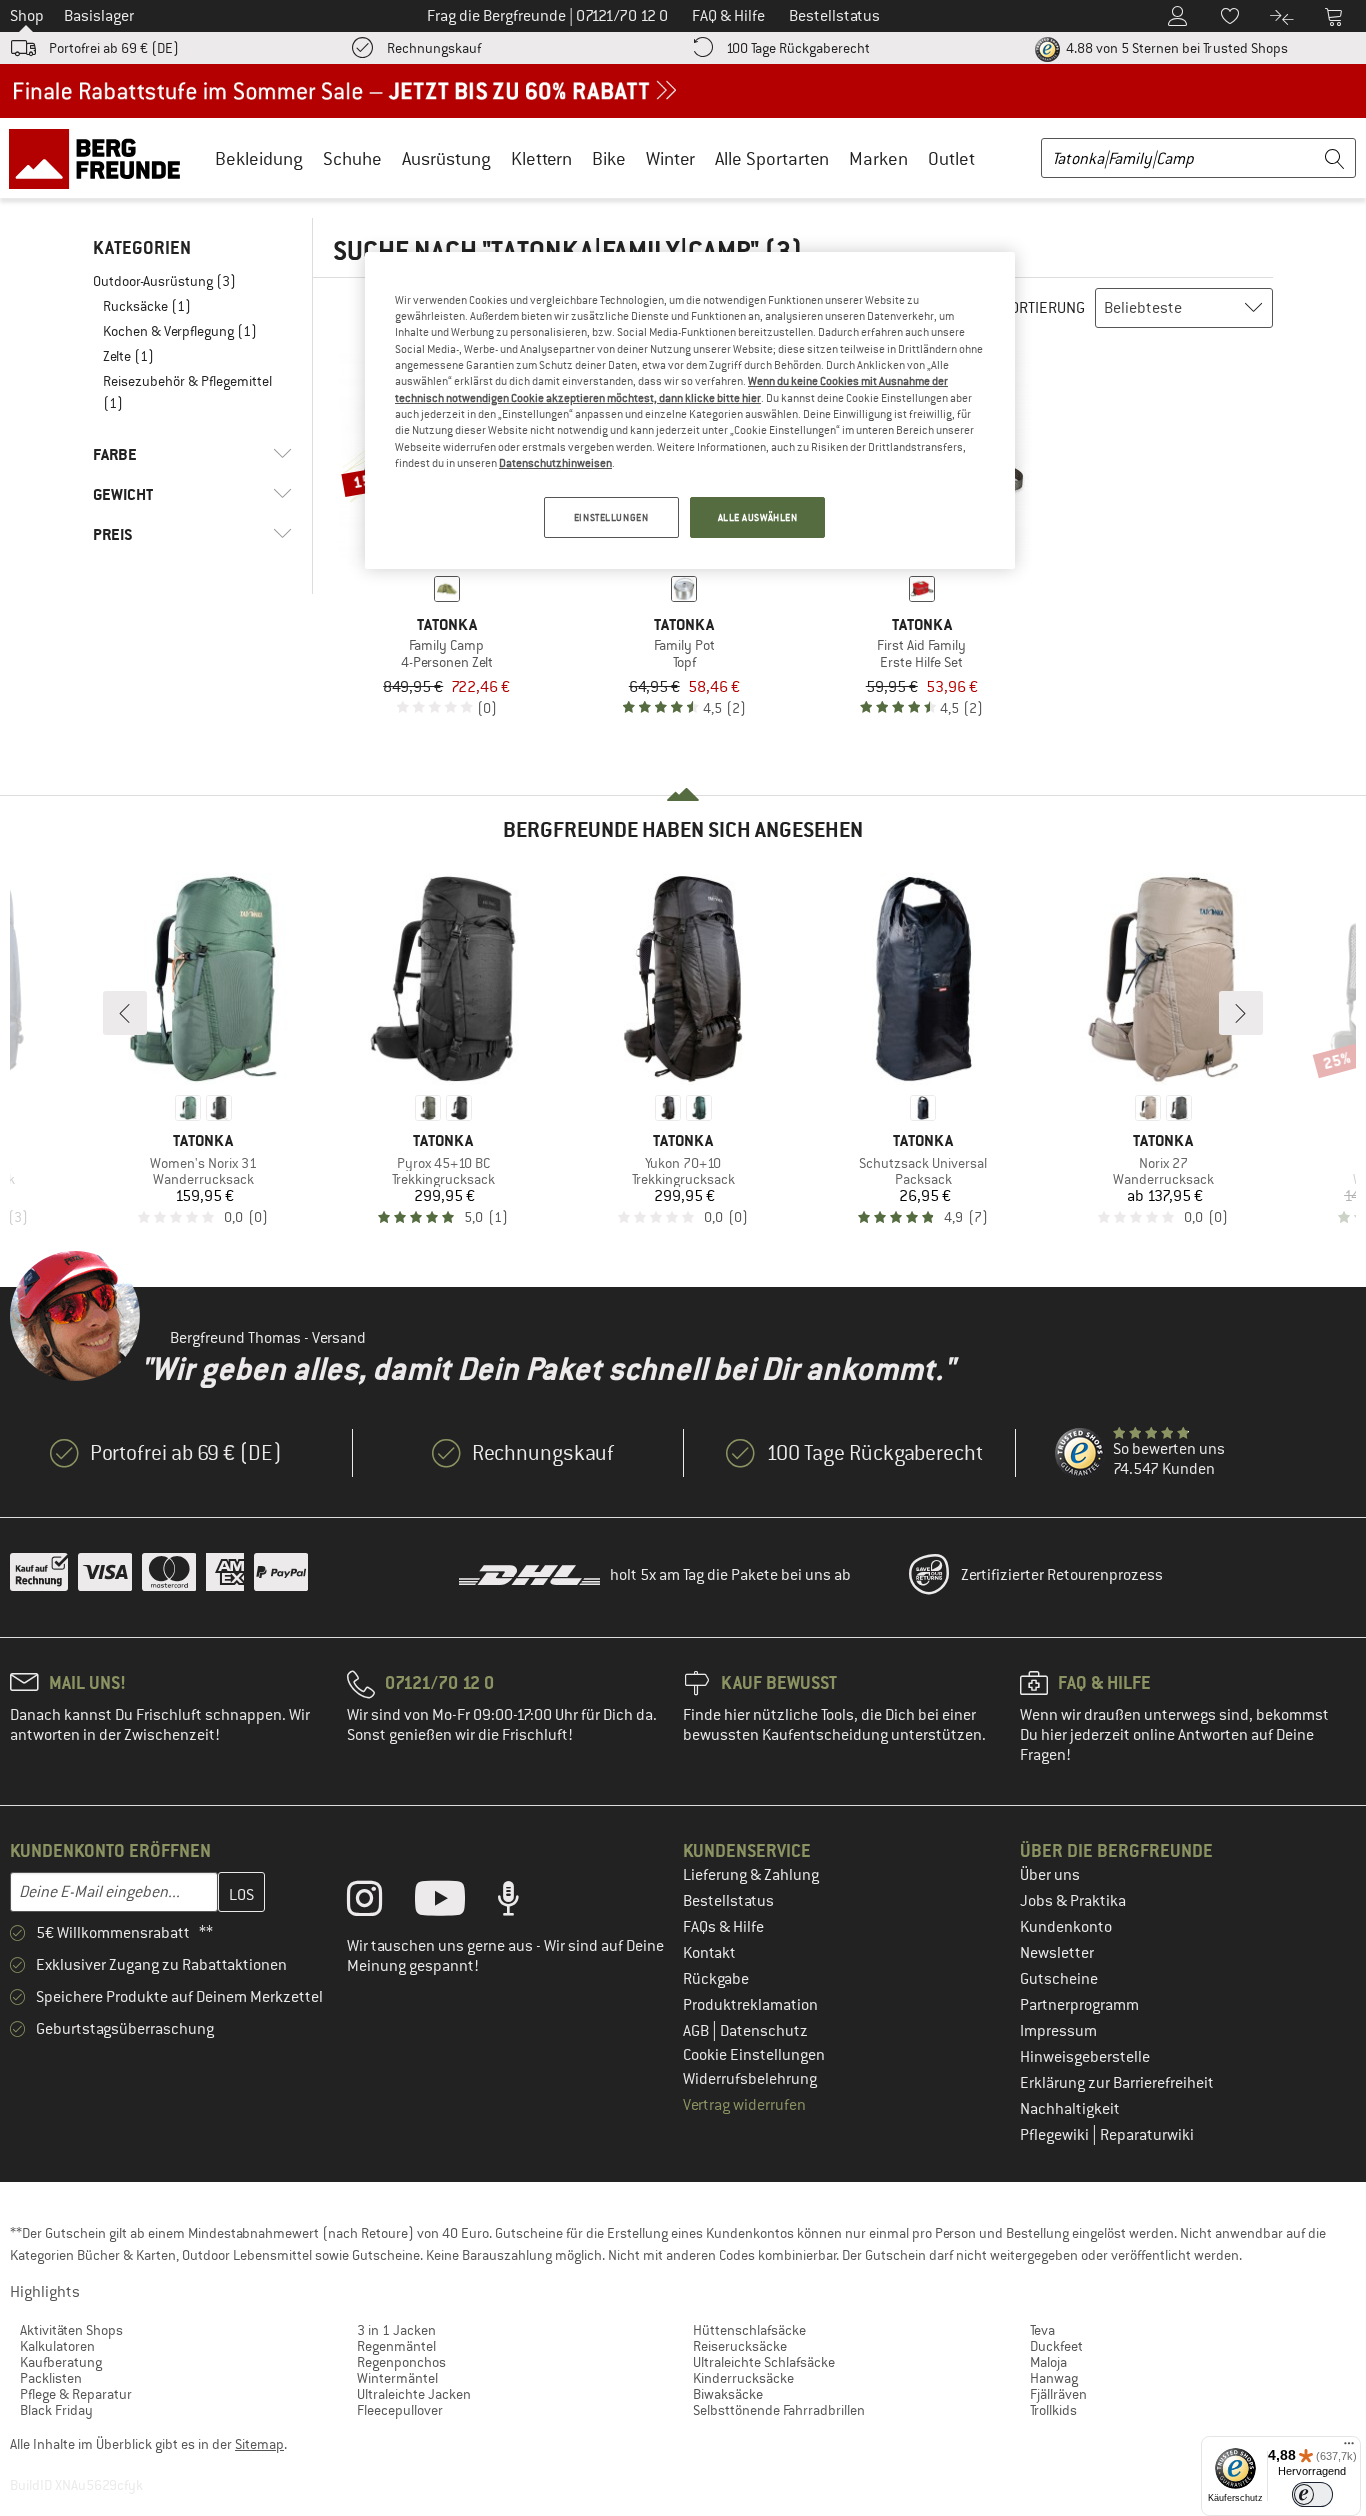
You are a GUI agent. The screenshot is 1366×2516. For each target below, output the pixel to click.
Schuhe (352, 158)
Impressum (1058, 2031)
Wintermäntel (397, 2378)
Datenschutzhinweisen (555, 463)
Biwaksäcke (728, 2394)
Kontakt (709, 1953)
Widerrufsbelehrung (750, 2079)
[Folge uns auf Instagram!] (379, 1903)
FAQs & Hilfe (723, 1927)
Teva (1042, 2330)
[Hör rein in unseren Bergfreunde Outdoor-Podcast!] (523, 1903)
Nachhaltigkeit (1070, 2109)
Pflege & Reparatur (76, 2394)
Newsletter (1057, 1953)
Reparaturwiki (1147, 2135)
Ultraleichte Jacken (414, 2394)
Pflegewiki (1056, 2135)
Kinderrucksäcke (743, 2378)
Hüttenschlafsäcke (749, 2330)
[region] (690, 411)
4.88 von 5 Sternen (1175, 48)
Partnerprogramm (1079, 2005)
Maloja (1048, 2362)
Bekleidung (259, 158)
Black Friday (56, 2410)
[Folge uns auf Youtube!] (455, 1903)
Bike (609, 158)
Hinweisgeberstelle (1085, 2057)
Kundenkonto (1066, 1927)
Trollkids (1053, 2410)
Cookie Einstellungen (754, 2055)
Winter (670, 158)
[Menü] (1349, 2448)
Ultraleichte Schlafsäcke (764, 2362)
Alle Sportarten (772, 158)
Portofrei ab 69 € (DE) (114, 48)
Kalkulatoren (57, 2346)
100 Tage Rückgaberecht (798, 48)
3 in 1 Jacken (396, 2330)
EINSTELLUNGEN (611, 517)
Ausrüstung (446, 158)
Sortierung (1043, 308)
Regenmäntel (396, 2346)
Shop (27, 16)
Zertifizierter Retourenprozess (1062, 1575)
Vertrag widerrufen (744, 2105)
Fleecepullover (400, 2410)
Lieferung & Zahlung (751, 1875)
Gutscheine (1059, 1979)
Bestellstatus (728, 1901)
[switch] (1312, 2494)
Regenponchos (401, 2362)
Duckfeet (1056, 2346)
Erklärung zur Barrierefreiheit (1117, 2083)
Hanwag (1054, 2378)
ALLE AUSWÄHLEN (758, 517)
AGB (697, 2031)
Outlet (951, 158)
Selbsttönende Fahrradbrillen (779, 2410)
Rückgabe (716, 1979)
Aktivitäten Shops (71, 2330)
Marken (878, 158)
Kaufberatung (61, 2362)
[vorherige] (125, 1013)
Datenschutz (764, 2031)
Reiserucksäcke (740, 2346)
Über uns (1050, 1875)
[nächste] (1241, 1013)
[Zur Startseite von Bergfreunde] (101, 158)
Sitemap (259, 2444)
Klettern (541, 158)
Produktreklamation (750, 2005)
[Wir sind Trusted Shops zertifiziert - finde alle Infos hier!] (1080, 1453)
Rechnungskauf (434, 48)
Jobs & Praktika (1073, 1901)
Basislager (99, 16)
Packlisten (51, 2378)
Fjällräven (1058, 2394)
